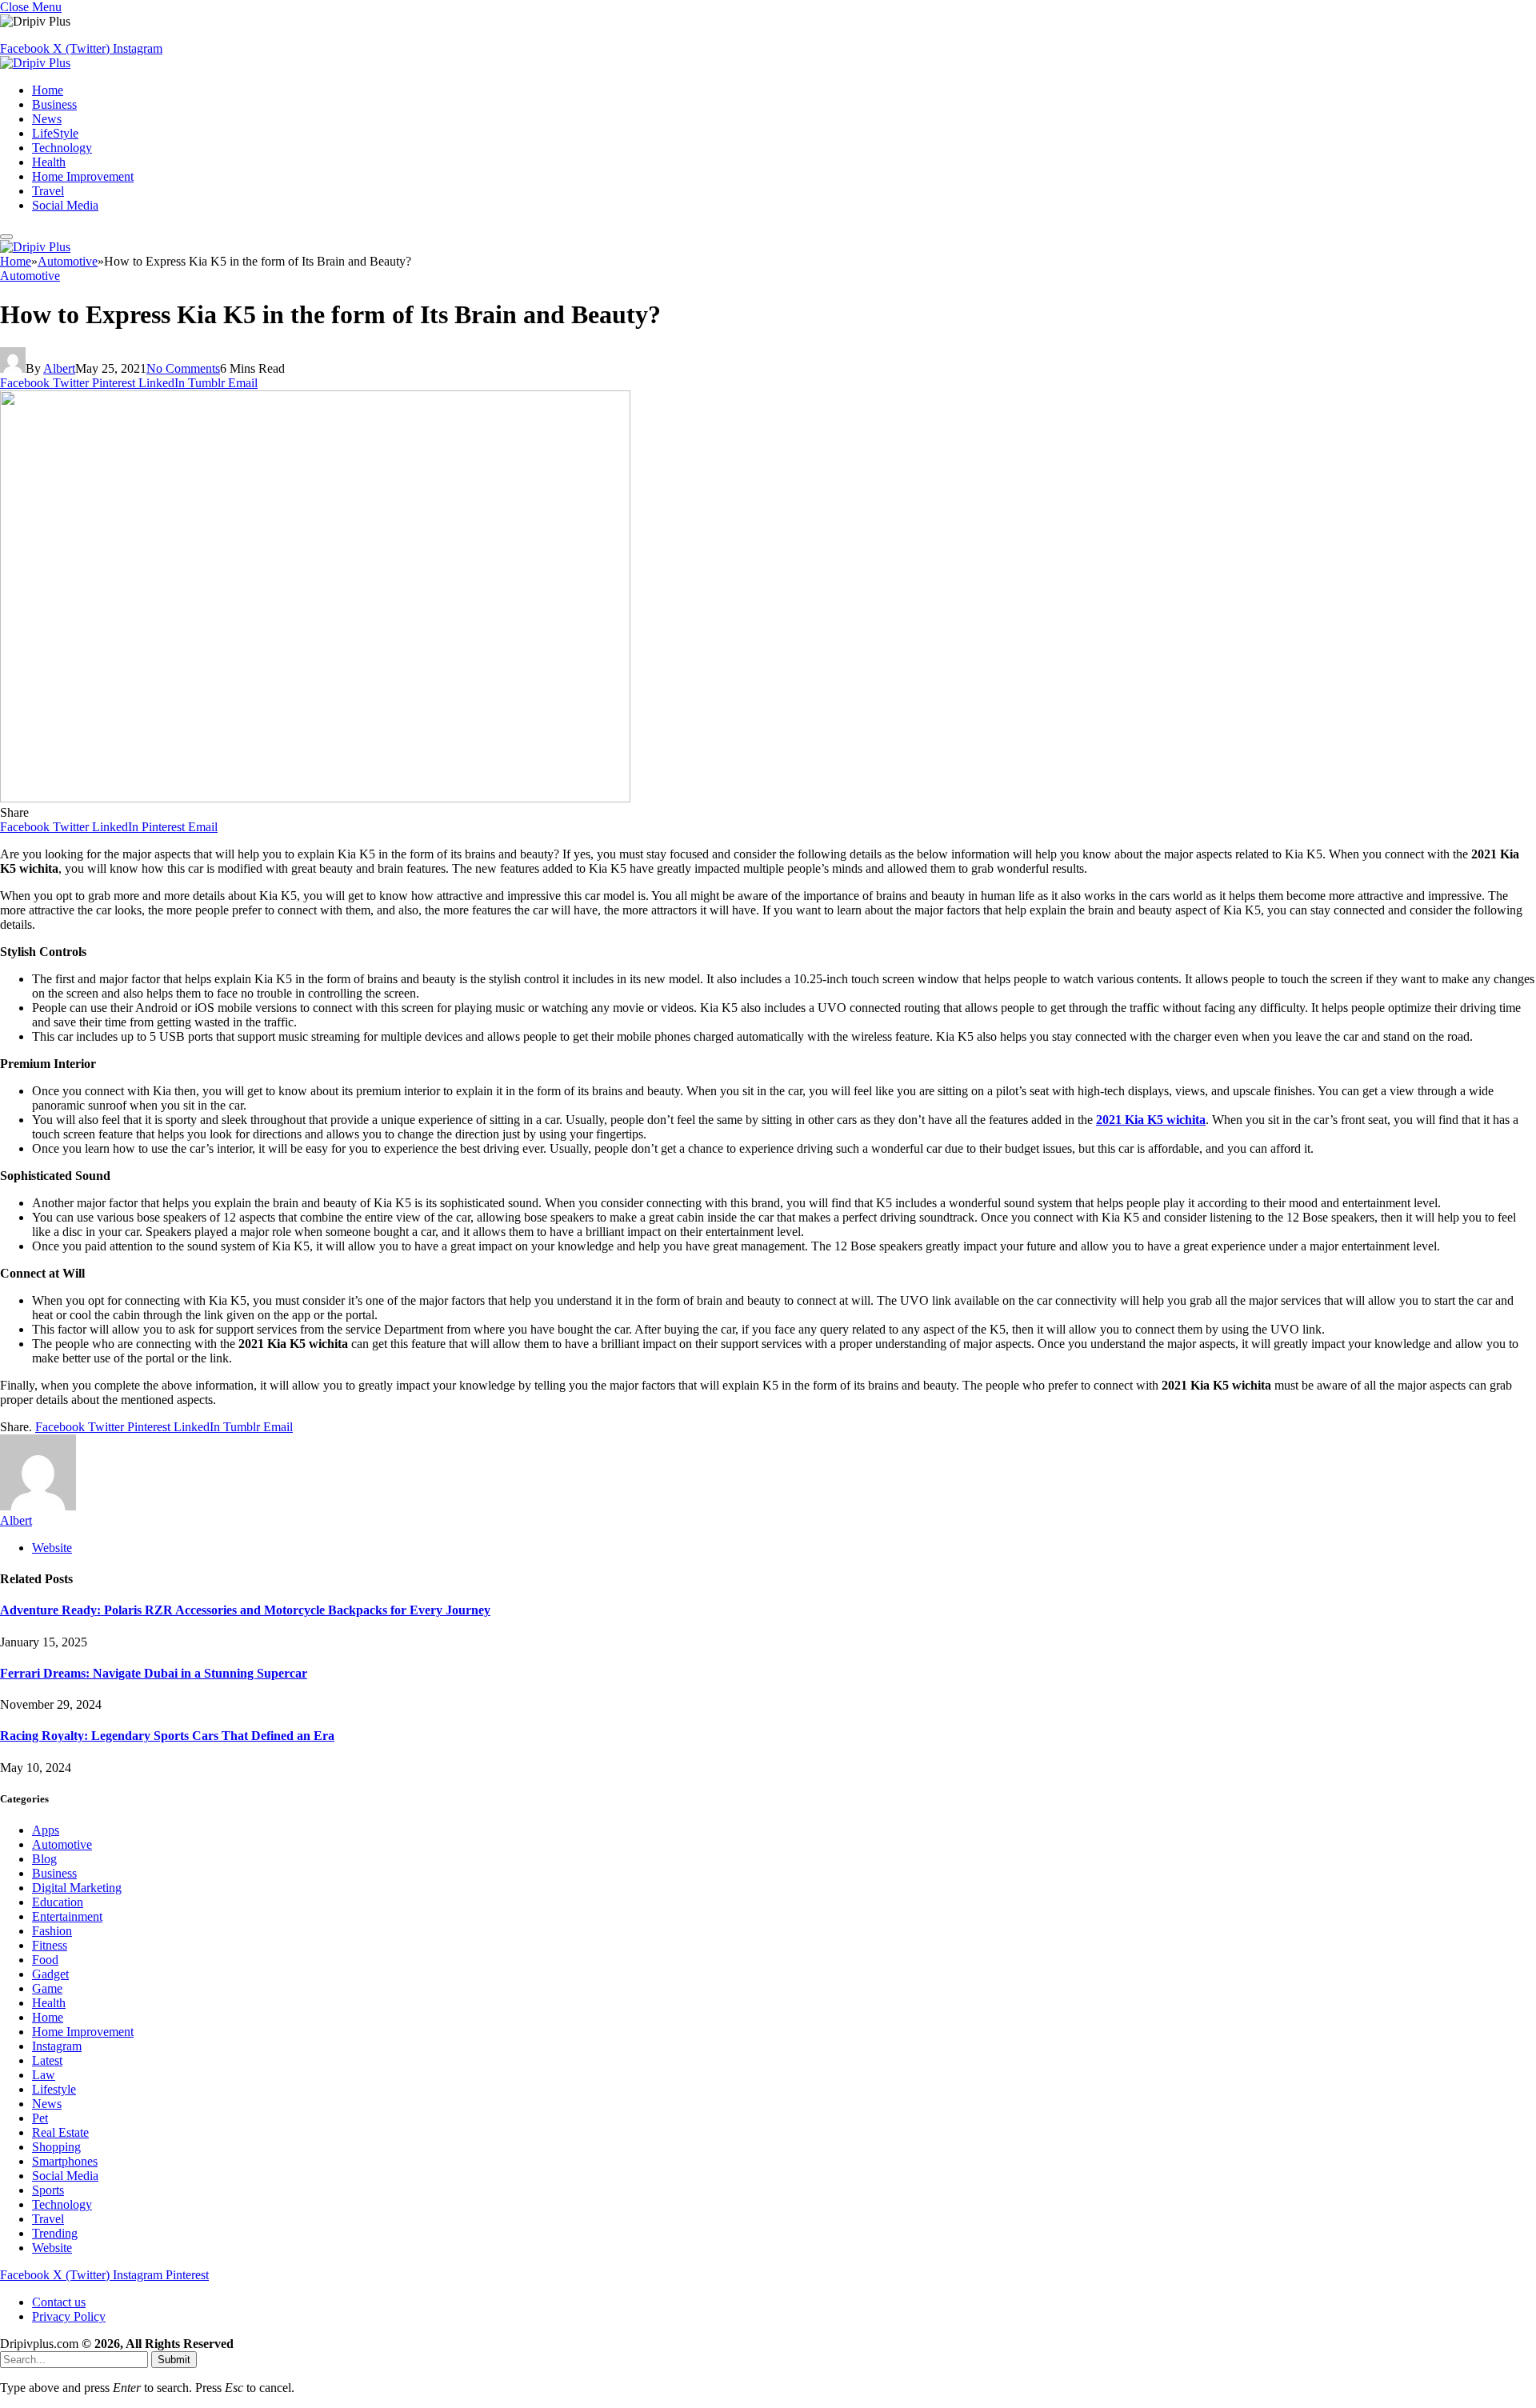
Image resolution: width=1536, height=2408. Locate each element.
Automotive (30, 276)
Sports (48, 2190)
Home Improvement (83, 176)
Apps (46, 1830)
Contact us (59, 2302)
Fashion (52, 1931)
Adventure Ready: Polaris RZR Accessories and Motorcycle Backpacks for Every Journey (245, 1610)
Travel (48, 191)
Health (49, 162)
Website (52, 2248)
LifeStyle (55, 133)
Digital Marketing (77, 1888)
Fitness (50, 1945)
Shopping (56, 2147)
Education (58, 1902)
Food (45, 1960)
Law (44, 2075)
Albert (59, 368)
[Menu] (6, 237)
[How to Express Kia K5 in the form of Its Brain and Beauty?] (315, 798)
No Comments (183, 368)
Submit (174, 2360)
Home (48, 90)
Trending (55, 2233)
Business (54, 104)
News (47, 119)
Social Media (65, 205)
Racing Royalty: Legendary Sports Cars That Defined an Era (167, 1736)
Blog (44, 1859)
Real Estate (60, 2132)
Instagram (57, 2046)
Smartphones (65, 2161)
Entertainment (67, 1916)
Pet (40, 2118)
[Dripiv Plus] (35, 63)
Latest (47, 2060)
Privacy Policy (69, 2316)
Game (47, 1988)
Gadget (50, 1974)
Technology (62, 148)
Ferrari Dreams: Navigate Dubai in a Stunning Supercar (154, 1673)
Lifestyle (54, 2089)
